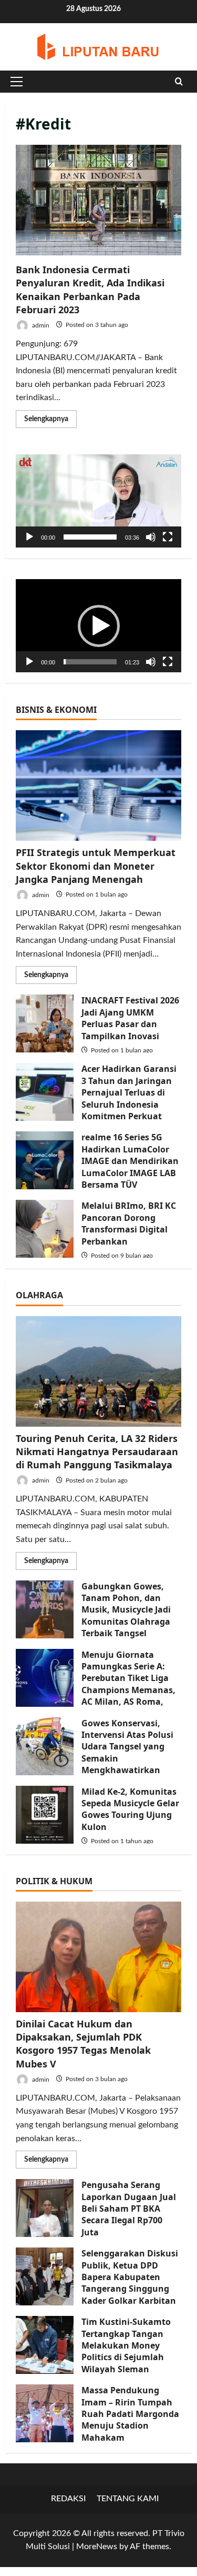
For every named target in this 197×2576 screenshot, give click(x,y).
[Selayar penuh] (168, 537)
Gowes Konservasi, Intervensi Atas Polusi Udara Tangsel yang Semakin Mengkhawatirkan (45, 1746)
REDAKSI (69, 2499)
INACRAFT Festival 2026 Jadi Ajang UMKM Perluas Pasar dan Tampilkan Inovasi (45, 1023)
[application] (98, 501)
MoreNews (97, 2547)
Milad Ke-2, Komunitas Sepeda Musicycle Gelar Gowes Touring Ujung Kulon (45, 1815)
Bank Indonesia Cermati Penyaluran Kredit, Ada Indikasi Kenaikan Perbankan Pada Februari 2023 (98, 200)
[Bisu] (151, 537)
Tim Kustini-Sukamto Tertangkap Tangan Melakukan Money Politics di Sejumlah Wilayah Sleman (45, 2345)
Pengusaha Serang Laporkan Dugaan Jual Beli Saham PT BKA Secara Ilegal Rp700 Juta (45, 2208)
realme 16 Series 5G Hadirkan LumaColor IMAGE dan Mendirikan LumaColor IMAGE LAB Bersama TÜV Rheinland (45, 1160)
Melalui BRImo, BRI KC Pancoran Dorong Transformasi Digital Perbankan (45, 1229)
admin (40, 325)
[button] (17, 82)
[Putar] (29, 537)
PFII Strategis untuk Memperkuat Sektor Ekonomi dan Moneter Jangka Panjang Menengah (96, 866)
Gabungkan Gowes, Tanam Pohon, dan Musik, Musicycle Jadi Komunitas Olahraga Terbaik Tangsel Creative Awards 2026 (45, 1609)
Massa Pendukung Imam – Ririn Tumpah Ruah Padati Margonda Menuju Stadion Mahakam (45, 2413)
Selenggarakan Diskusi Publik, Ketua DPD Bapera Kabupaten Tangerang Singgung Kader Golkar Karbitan (45, 2276)
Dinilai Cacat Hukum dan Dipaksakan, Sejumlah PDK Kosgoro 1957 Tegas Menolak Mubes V (83, 2044)
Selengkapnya (50, 421)
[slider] (90, 537)
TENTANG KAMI (128, 2499)
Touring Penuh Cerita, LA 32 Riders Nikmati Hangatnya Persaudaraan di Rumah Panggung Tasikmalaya (97, 1451)
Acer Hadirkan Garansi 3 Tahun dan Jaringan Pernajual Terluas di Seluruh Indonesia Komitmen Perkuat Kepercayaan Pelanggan (45, 1092)
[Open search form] (179, 82)
